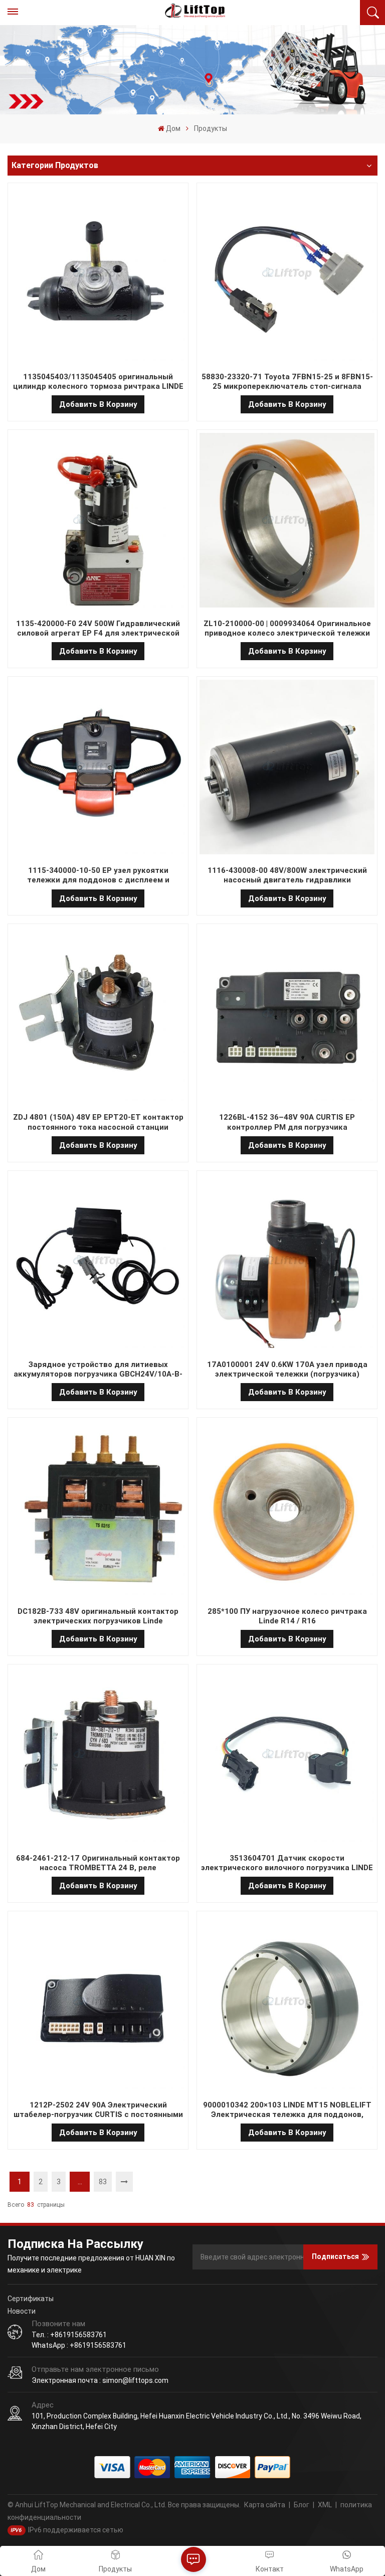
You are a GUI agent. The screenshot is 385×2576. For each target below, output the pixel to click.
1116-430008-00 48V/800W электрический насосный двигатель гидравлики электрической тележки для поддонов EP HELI (287, 875)
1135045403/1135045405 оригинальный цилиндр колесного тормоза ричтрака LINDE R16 (98, 382)
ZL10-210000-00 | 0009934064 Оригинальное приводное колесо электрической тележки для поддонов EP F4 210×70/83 (287, 629)
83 (103, 2182)
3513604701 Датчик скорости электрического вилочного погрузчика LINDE (287, 1863)
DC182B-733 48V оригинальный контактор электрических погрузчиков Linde (98, 1616)
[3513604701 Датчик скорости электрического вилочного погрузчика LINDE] (287, 1756)
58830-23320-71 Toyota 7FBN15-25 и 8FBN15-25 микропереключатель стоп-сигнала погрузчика (287, 382)
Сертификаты (31, 2299)
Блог (302, 2505)
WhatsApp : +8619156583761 (79, 2345)
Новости (22, 2311)
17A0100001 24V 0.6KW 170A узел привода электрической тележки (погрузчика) (287, 1369)
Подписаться (335, 2256)
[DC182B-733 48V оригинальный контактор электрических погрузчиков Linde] (98, 1509)
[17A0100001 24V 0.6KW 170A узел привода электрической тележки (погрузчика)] (287, 1263)
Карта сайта (265, 2505)
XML (325, 2505)
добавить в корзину (98, 404)
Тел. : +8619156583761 (69, 2335)
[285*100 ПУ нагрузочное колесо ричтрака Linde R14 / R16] (287, 1509)
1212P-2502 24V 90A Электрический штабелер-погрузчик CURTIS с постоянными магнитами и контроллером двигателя (98, 2110)
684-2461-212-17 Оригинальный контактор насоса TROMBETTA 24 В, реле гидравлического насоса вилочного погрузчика (98, 1863)
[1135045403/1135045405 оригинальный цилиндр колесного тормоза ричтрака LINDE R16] (98, 275)
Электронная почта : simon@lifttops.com (100, 2380)
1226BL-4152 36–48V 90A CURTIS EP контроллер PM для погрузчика (287, 1122)
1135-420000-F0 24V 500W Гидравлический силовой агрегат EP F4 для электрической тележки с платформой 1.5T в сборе (98, 629)
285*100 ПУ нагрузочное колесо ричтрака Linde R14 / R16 (287, 1616)
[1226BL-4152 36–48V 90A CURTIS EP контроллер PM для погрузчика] (287, 1016)
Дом (173, 128)
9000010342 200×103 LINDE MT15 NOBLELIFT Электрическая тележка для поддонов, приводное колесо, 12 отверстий (287, 2110)
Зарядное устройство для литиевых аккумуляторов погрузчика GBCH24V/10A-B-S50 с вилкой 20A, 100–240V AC (98, 1370)
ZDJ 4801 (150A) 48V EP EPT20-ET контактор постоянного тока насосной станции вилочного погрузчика (98, 1122)
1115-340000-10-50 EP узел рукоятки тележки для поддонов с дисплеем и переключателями (98, 875)
